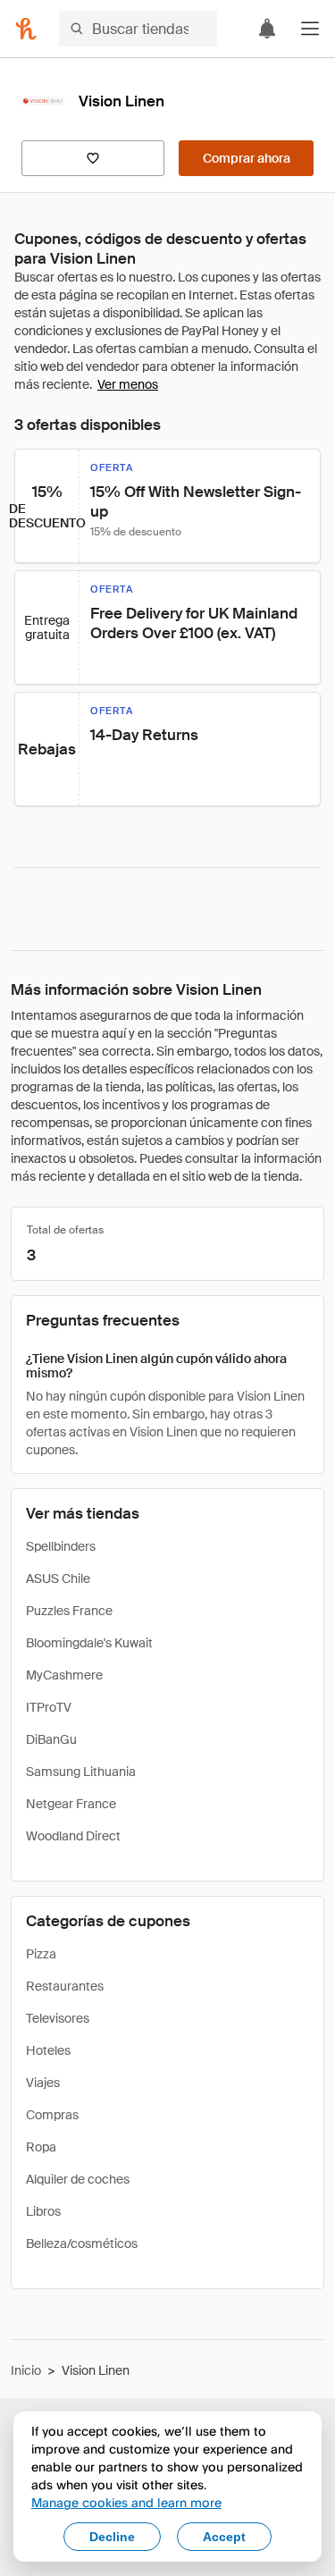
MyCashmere (64, 1675)
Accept (224, 2537)
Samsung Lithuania (81, 1772)
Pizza (41, 1954)
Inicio (26, 2370)
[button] (310, 29)
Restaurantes (65, 1986)
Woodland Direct (73, 1836)
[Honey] (26, 29)
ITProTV (49, 1707)
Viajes (43, 2083)
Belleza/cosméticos (82, 2243)
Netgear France (71, 1804)
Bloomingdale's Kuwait (89, 1643)
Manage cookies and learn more (126, 2502)
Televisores (58, 2018)
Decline (112, 2537)
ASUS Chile (58, 1578)
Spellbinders (61, 1546)
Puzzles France (69, 1611)
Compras (52, 2115)
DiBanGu (51, 1739)
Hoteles (48, 2050)
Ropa (41, 2147)
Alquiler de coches (78, 2179)
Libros (43, 2211)
